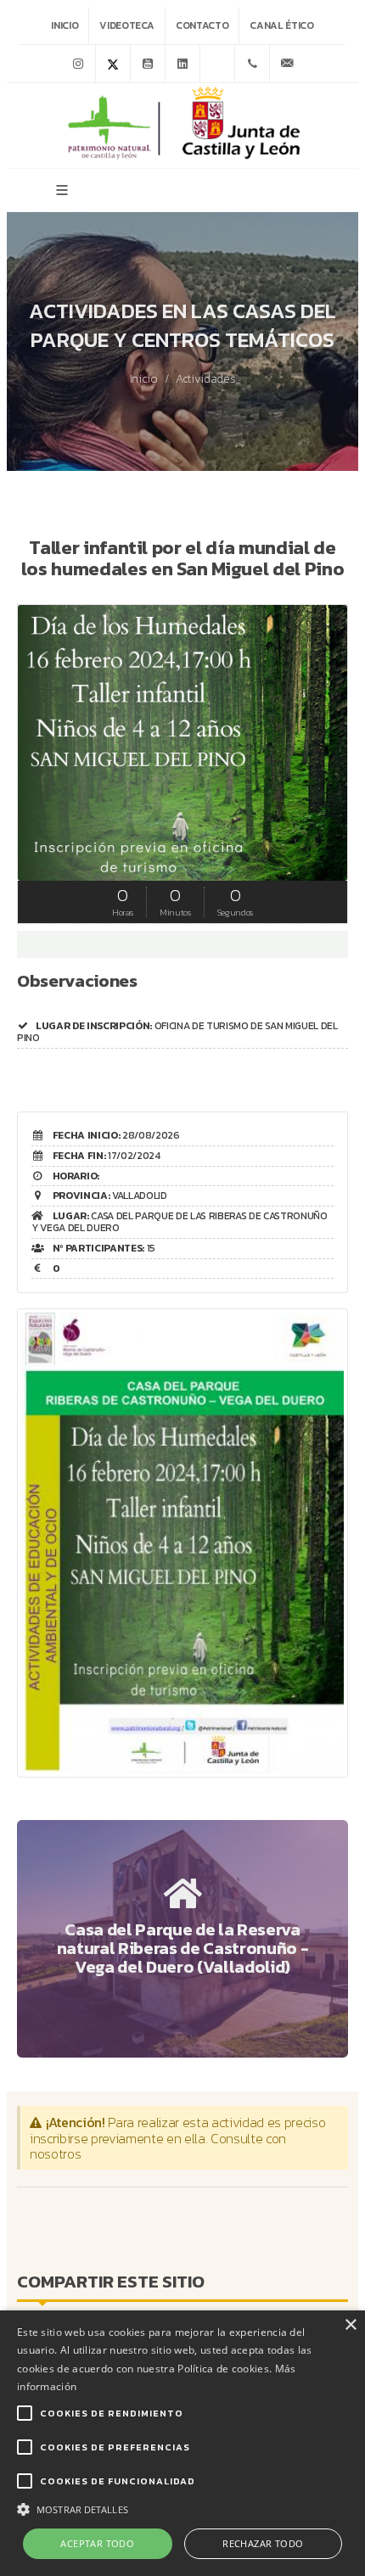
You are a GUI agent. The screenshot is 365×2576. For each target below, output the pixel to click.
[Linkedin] (182, 64)
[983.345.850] (252, 64)
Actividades (205, 379)
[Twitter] (113, 64)
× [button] (350, 2325)
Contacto (202, 25)
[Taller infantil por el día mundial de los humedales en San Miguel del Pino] (182, 1531)
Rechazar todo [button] (263, 2543)
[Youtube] (148, 64)
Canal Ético (281, 25)
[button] (182, 2508)
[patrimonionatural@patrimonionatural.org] (287, 64)
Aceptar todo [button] (97, 2543)
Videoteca (127, 25)
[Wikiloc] (217, 64)
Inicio (65, 25)
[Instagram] (78, 64)
